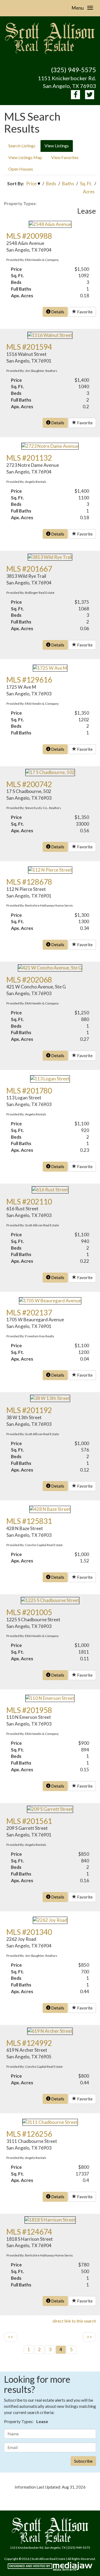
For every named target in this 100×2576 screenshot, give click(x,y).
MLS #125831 (29, 1521)
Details (57, 312)
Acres (89, 192)
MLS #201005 (29, 1612)
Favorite (84, 312)
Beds (51, 184)
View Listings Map (25, 157)
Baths (68, 184)
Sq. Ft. (86, 184)
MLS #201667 (29, 569)
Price (31, 184)
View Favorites (65, 157)
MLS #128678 (29, 882)
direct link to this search (74, 2321)
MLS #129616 (29, 680)
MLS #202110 (29, 1202)
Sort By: (16, 184)
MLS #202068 (29, 980)
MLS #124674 (29, 2232)
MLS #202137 (29, 1312)
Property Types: (20, 203)
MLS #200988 (29, 236)
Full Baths (21, 289)
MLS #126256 (29, 2134)
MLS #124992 (29, 2043)
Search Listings (22, 146)
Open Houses (21, 169)
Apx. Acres (22, 296)
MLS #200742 (29, 784)
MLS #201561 (29, 1821)
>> (89, 2337)
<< (11, 2337)
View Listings (57, 146)
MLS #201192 (29, 1410)
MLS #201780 (29, 1091)
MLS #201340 (29, 1932)
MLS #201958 (29, 1710)
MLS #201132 (29, 458)
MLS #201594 (29, 347)
